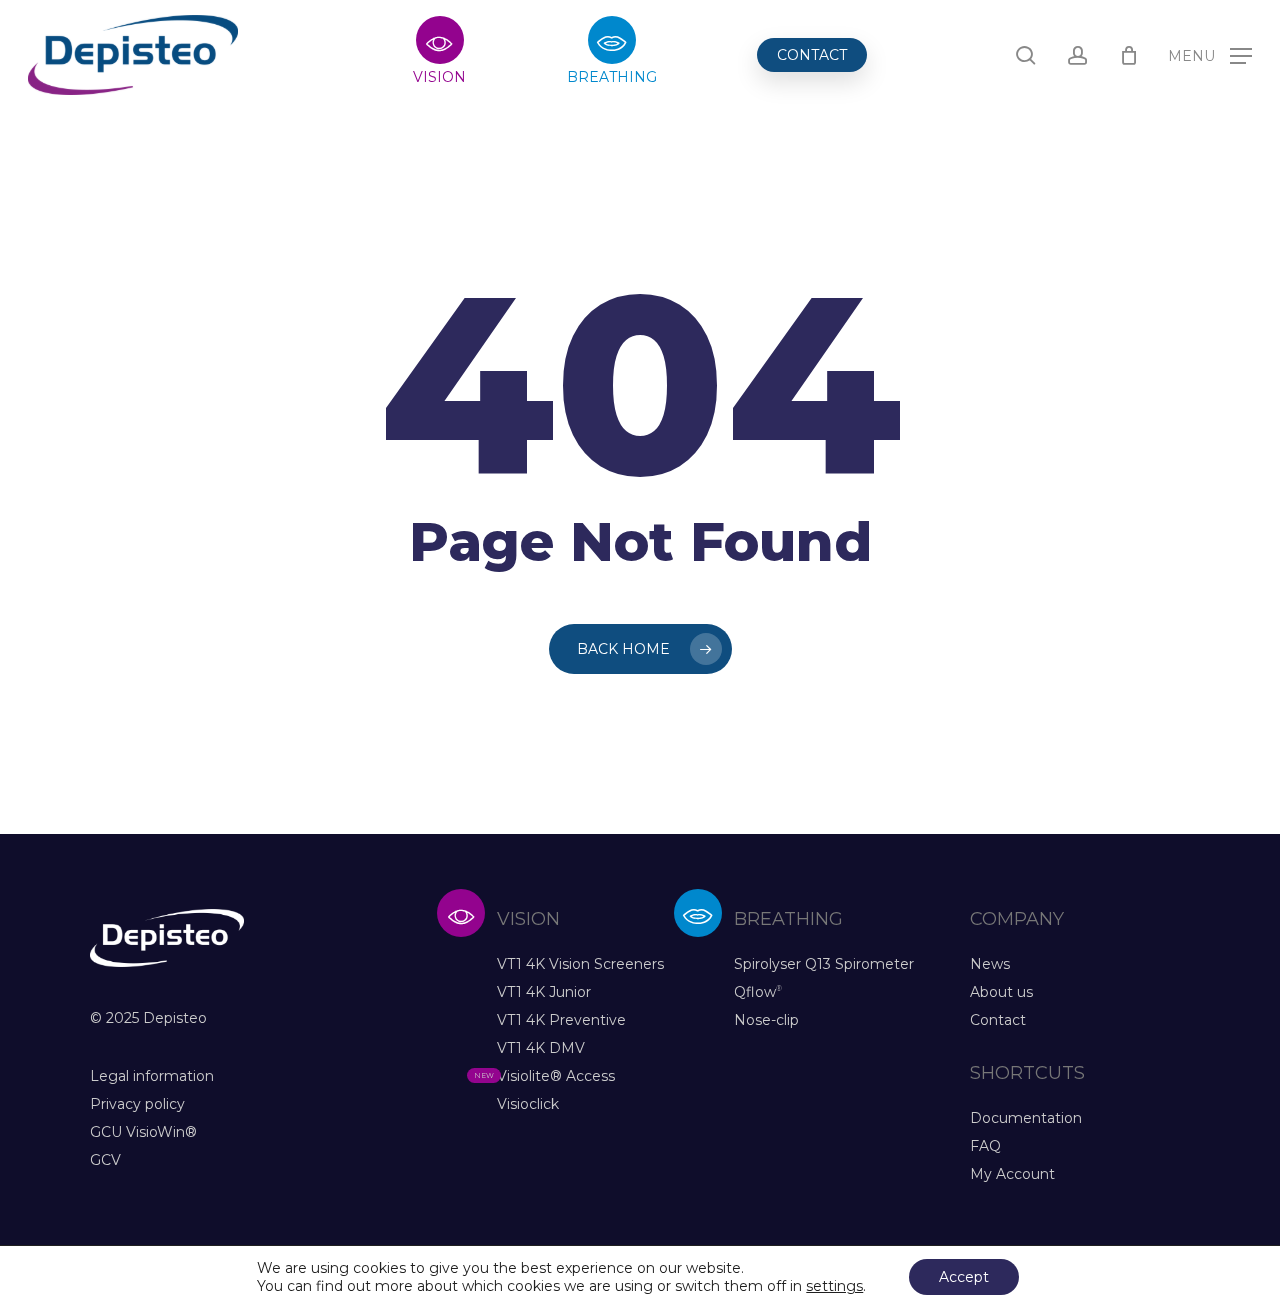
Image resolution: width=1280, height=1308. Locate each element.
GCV (105, 1160)
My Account (1012, 1174)
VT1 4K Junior (544, 992)
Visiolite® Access (556, 1076)
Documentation (1026, 1118)
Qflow (758, 992)
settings (834, 1286)
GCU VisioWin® (143, 1132)
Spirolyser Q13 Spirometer (824, 964)
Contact (998, 1020)
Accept (964, 1277)
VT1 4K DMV (541, 1048)
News (990, 964)
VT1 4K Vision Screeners (580, 964)
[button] (1210, 55)
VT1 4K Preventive (561, 1020)
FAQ (985, 1146)
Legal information (152, 1076)
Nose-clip (766, 1020)
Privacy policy (137, 1104)
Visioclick (528, 1104)
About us (1001, 992)
